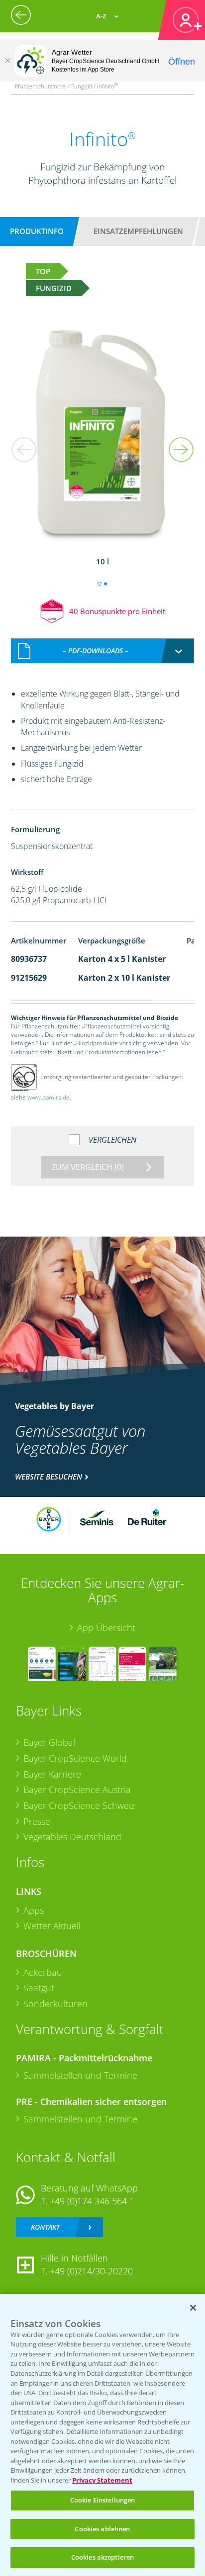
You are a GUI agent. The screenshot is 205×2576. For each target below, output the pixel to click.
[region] (102, 2435)
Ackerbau (43, 1972)
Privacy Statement (102, 2480)
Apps (34, 1910)
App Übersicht (106, 1628)
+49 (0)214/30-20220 (91, 2271)
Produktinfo (37, 231)
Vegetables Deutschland (72, 1837)
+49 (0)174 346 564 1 (92, 2201)
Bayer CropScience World (75, 1758)
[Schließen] (7, 61)
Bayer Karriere (52, 1774)
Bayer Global (49, 1742)
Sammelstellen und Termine (80, 2075)
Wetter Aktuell (52, 1926)
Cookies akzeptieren (102, 2557)
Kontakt (45, 2227)
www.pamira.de (49, 1097)
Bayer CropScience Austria (77, 1790)
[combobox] (103, 651)
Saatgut (39, 1988)
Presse (37, 1821)
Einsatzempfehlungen (138, 231)
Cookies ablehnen (102, 2529)
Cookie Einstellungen (103, 2500)
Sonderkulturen (55, 2004)
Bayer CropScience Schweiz (79, 1805)
